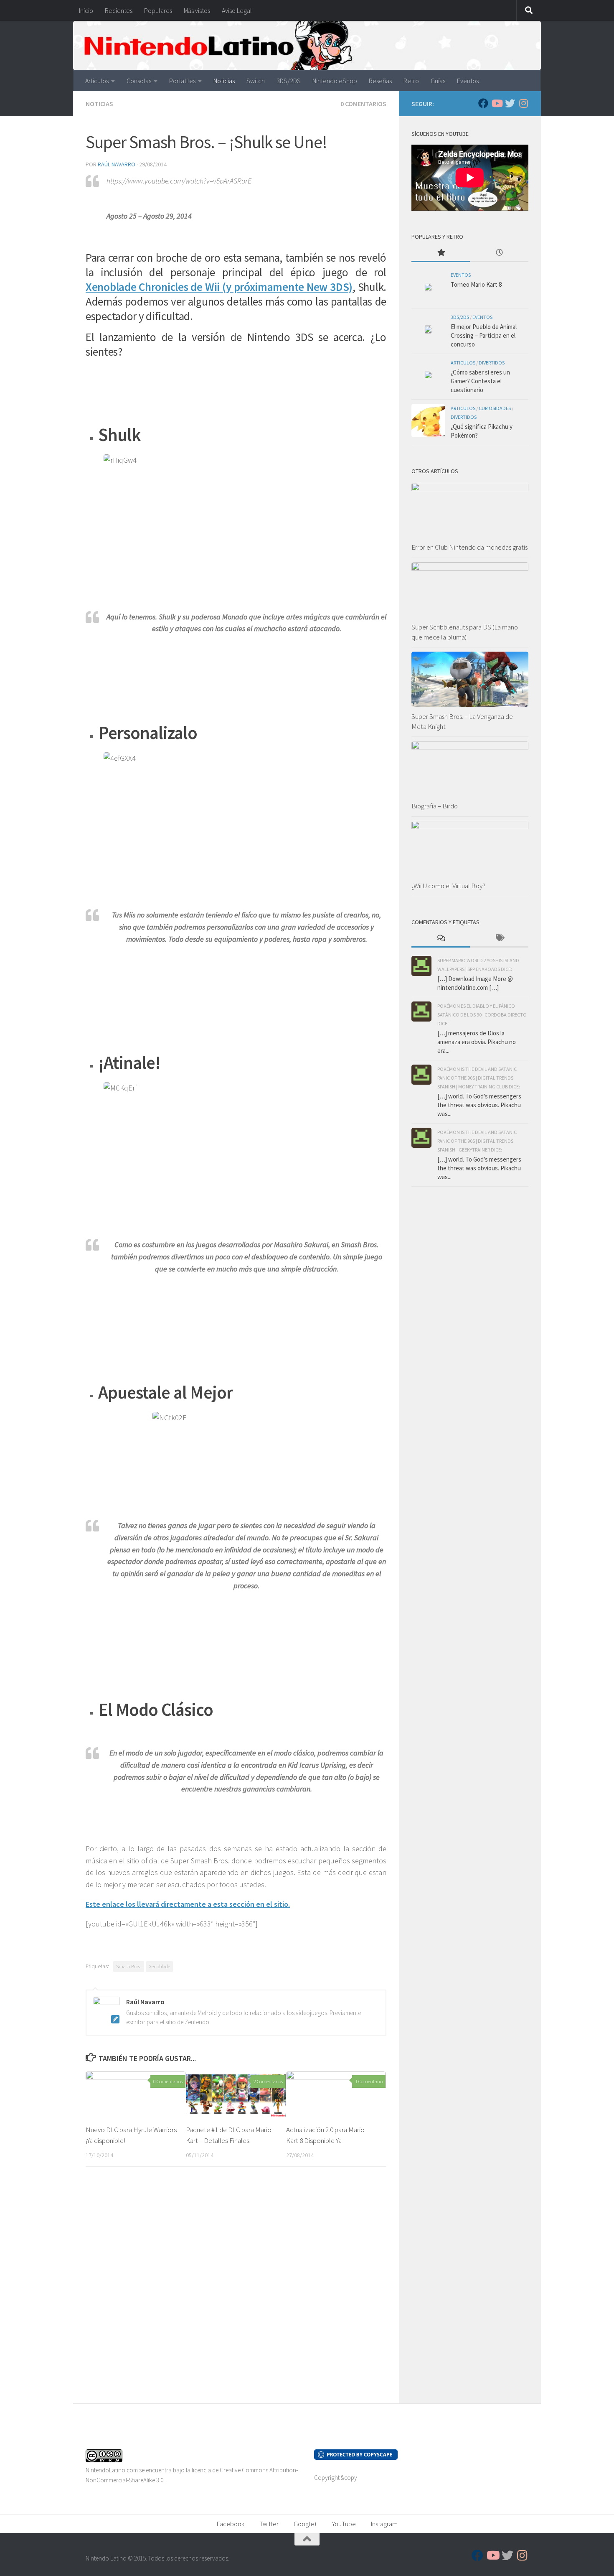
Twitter (269, 2524)
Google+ (305, 2524)
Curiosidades (495, 408)
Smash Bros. (129, 1966)
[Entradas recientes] (499, 253)
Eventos (468, 81)
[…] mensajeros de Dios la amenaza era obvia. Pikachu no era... (477, 1042)
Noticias (224, 81)
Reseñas (380, 81)
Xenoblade (160, 1966)
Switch (256, 81)
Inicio (86, 10)
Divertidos (492, 363)
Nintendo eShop (335, 81)
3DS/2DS (289, 81)
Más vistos (197, 10)
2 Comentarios (268, 2081)
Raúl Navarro (117, 164)
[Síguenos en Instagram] (523, 103)
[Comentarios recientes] (441, 939)
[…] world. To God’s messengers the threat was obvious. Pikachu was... (479, 1105)
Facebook (231, 2524)
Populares (158, 10)
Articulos (97, 81)
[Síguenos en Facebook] (483, 103)
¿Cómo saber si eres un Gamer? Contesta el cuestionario (480, 381)
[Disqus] (236, 2288)
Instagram (384, 2524)
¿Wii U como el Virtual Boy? (448, 886)
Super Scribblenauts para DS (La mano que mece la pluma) (465, 632)
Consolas (139, 81)
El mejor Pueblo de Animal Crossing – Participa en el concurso (484, 335)
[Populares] (441, 253)
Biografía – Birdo (435, 806)
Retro (411, 81)
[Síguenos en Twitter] (510, 103)
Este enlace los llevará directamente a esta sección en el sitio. (188, 1904)
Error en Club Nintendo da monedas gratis (469, 547)
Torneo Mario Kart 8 (476, 284)
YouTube (344, 2524)
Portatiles (182, 81)
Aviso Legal (237, 10)
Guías (438, 81)
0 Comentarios (363, 104)
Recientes (119, 10)
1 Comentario (369, 2081)
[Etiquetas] (499, 939)
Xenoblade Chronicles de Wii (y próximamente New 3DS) (219, 287)
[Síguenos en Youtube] (497, 103)
